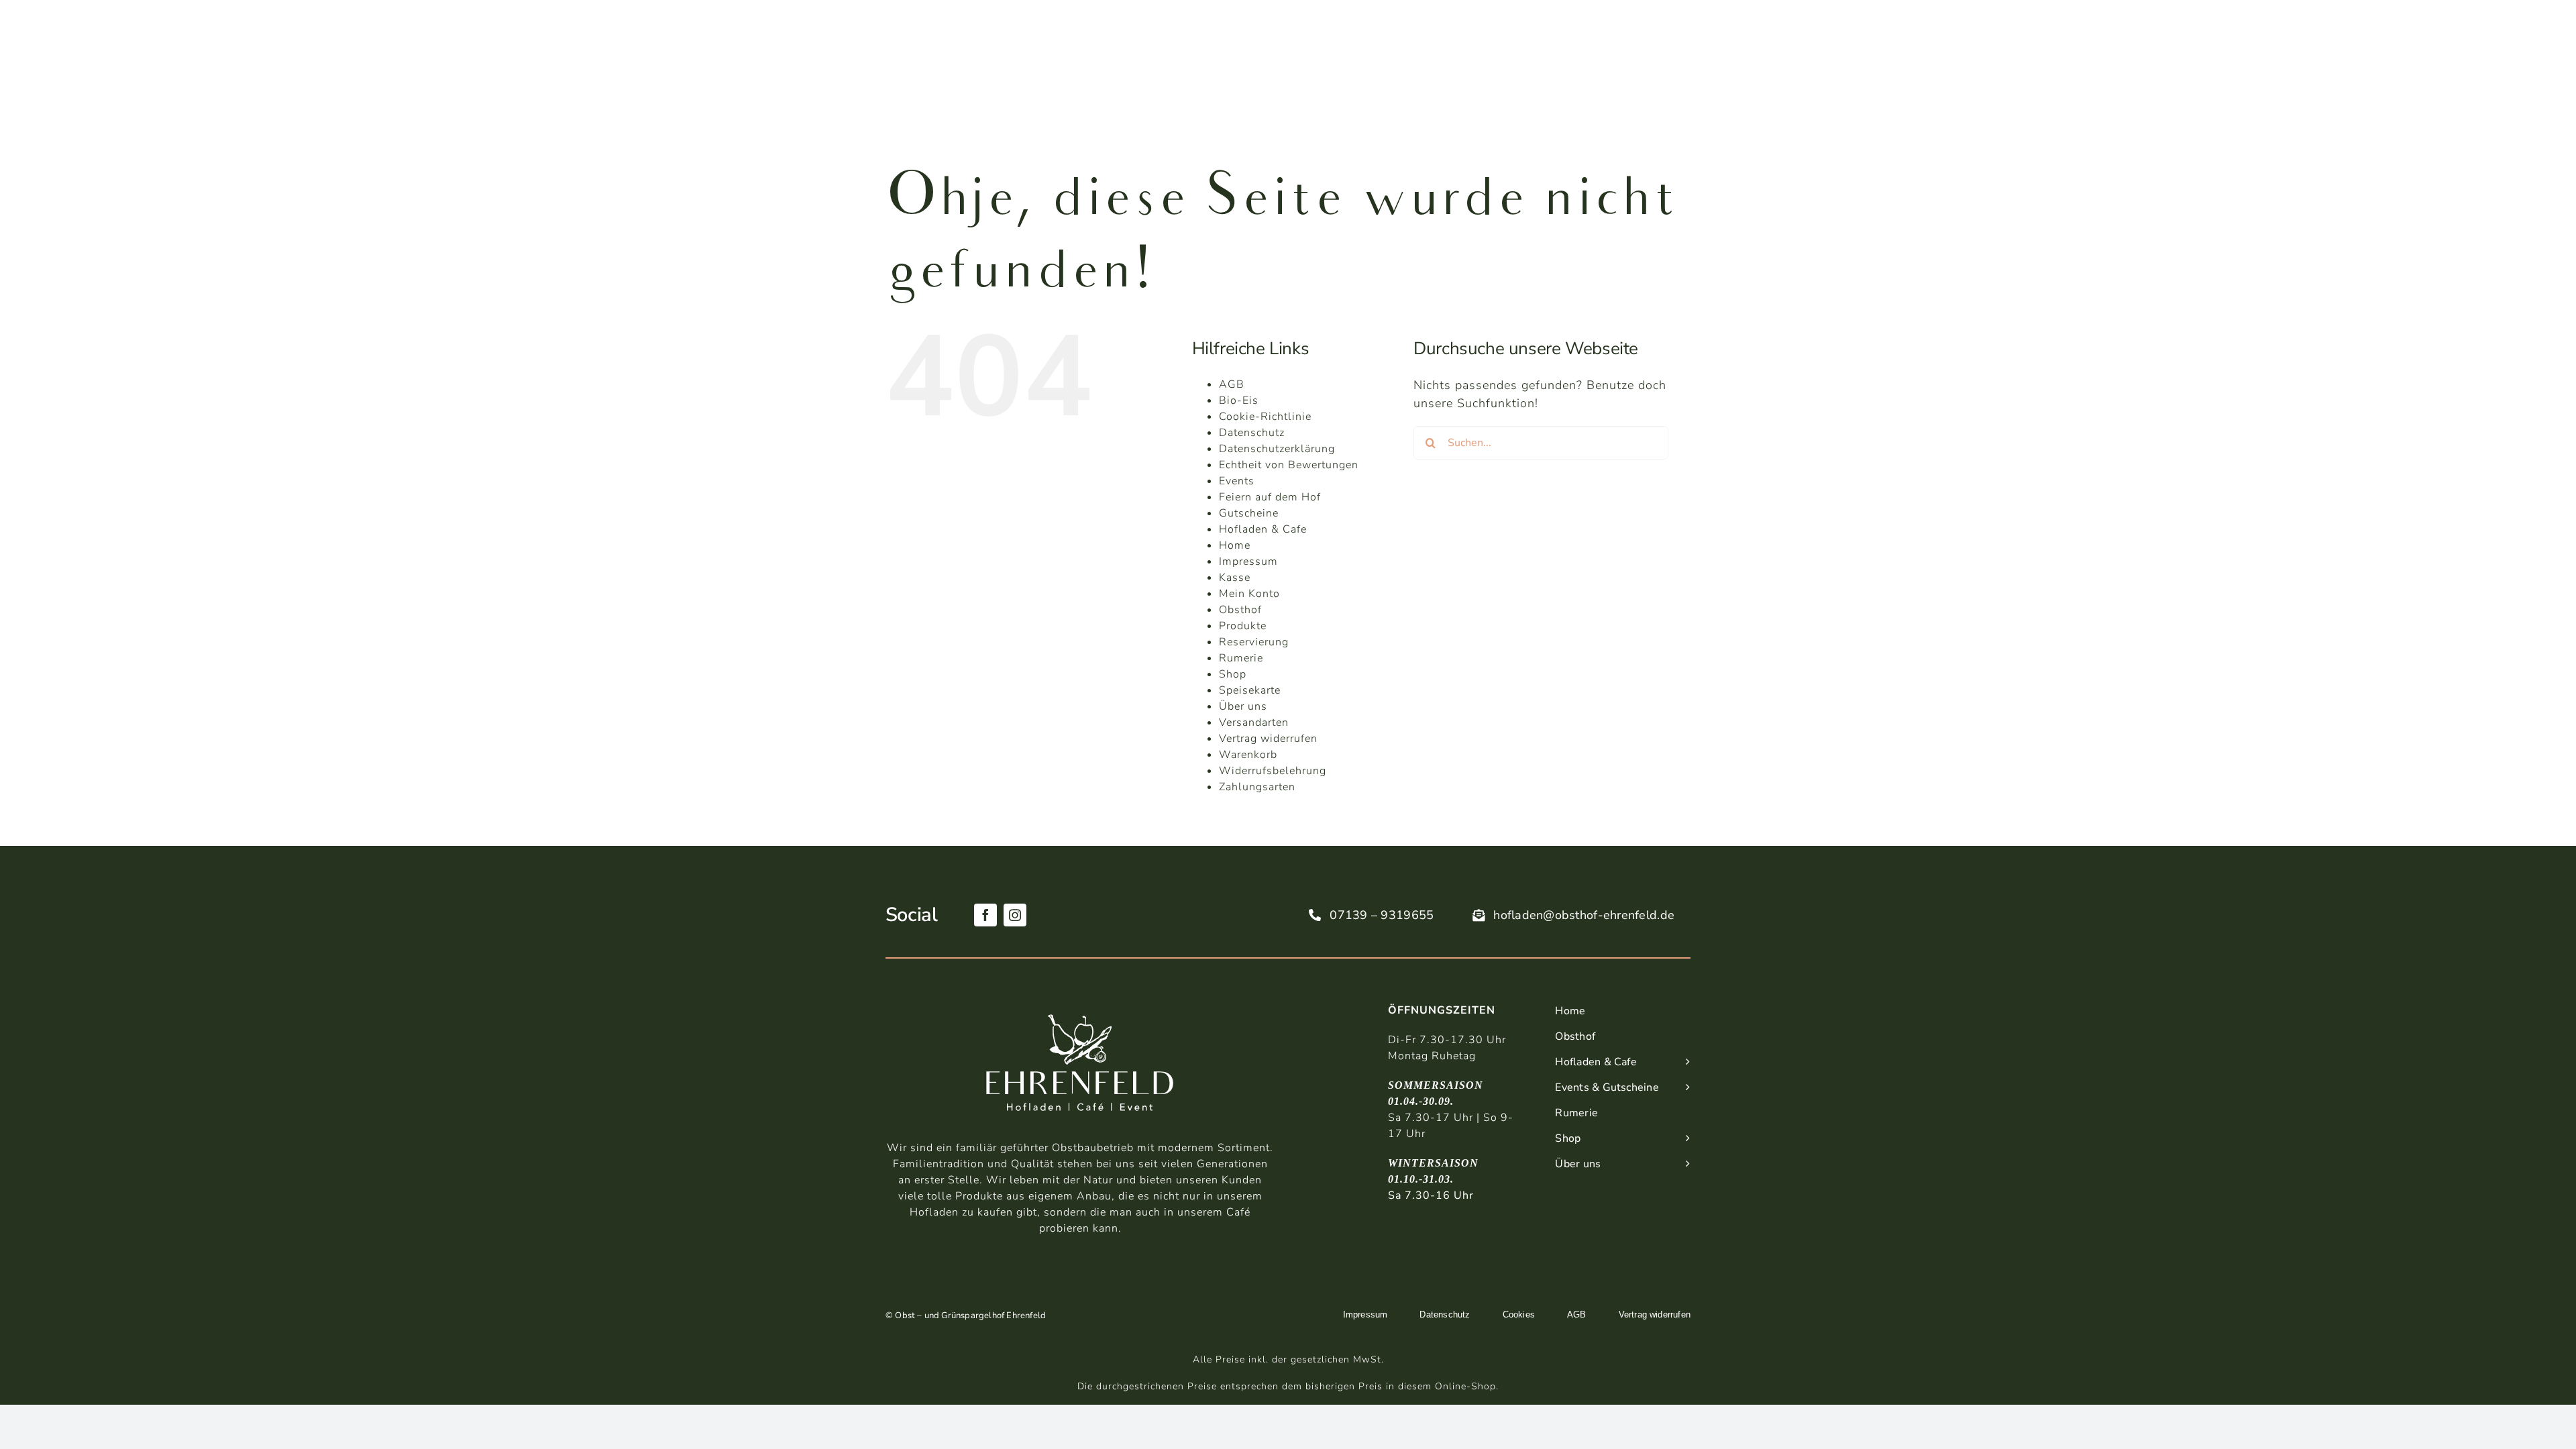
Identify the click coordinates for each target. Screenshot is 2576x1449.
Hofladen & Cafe (1263, 529)
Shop (1233, 674)
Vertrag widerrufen (1268, 739)
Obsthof (1240, 610)
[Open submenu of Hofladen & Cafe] (1684, 1063)
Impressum (1248, 561)
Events (1237, 481)
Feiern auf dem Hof (1270, 497)
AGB (1232, 384)
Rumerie (1241, 658)
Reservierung (1254, 642)
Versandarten (1254, 722)
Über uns (1243, 706)
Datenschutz (1252, 433)
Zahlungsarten (1257, 787)
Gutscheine (1249, 513)
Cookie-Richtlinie (1265, 417)
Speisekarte (1250, 690)
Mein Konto (1249, 594)
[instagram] (1015, 915)
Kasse (1235, 578)
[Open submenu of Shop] (1684, 1139)
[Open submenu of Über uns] (1684, 1165)
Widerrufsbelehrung (1273, 771)
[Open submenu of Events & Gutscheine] (1684, 1088)
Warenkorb (1248, 755)
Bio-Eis (1239, 400)
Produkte (1243, 626)
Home (1235, 545)
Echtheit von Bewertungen (1289, 465)
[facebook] (985, 915)
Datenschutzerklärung (1277, 449)
